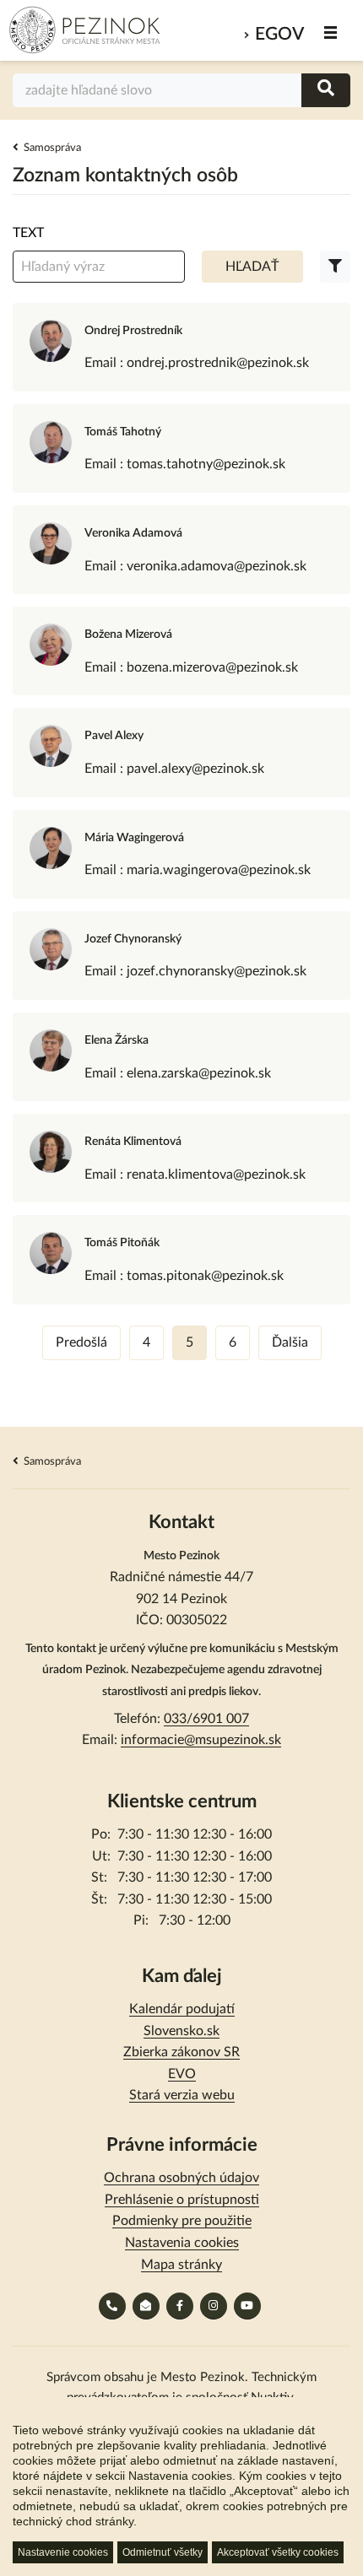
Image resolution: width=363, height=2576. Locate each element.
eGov (279, 34)
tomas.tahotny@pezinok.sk (206, 464)
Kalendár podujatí (182, 2009)
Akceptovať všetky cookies (278, 2552)
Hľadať (252, 267)
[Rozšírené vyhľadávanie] (335, 267)
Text (28, 233)
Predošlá (81, 1342)
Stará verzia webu (182, 2095)
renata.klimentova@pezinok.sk (216, 1175)
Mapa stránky (181, 2265)
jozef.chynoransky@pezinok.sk (217, 971)
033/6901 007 (206, 1719)
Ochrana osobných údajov (181, 2178)
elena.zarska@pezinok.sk (199, 1073)
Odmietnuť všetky (163, 2552)
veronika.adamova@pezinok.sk (217, 566)
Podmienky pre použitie (182, 2221)
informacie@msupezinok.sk (201, 1740)
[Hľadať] (326, 90)
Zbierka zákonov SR (181, 2052)
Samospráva (52, 148)
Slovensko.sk (181, 2031)
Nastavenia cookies (182, 2243)
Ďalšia (290, 1342)
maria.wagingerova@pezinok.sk (219, 870)
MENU (331, 32)
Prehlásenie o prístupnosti (182, 2200)
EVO (182, 2074)
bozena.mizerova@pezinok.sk (212, 667)
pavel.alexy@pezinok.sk (195, 769)
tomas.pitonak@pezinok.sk (205, 1276)
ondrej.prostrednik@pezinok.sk (218, 363)
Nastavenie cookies (63, 2552)
